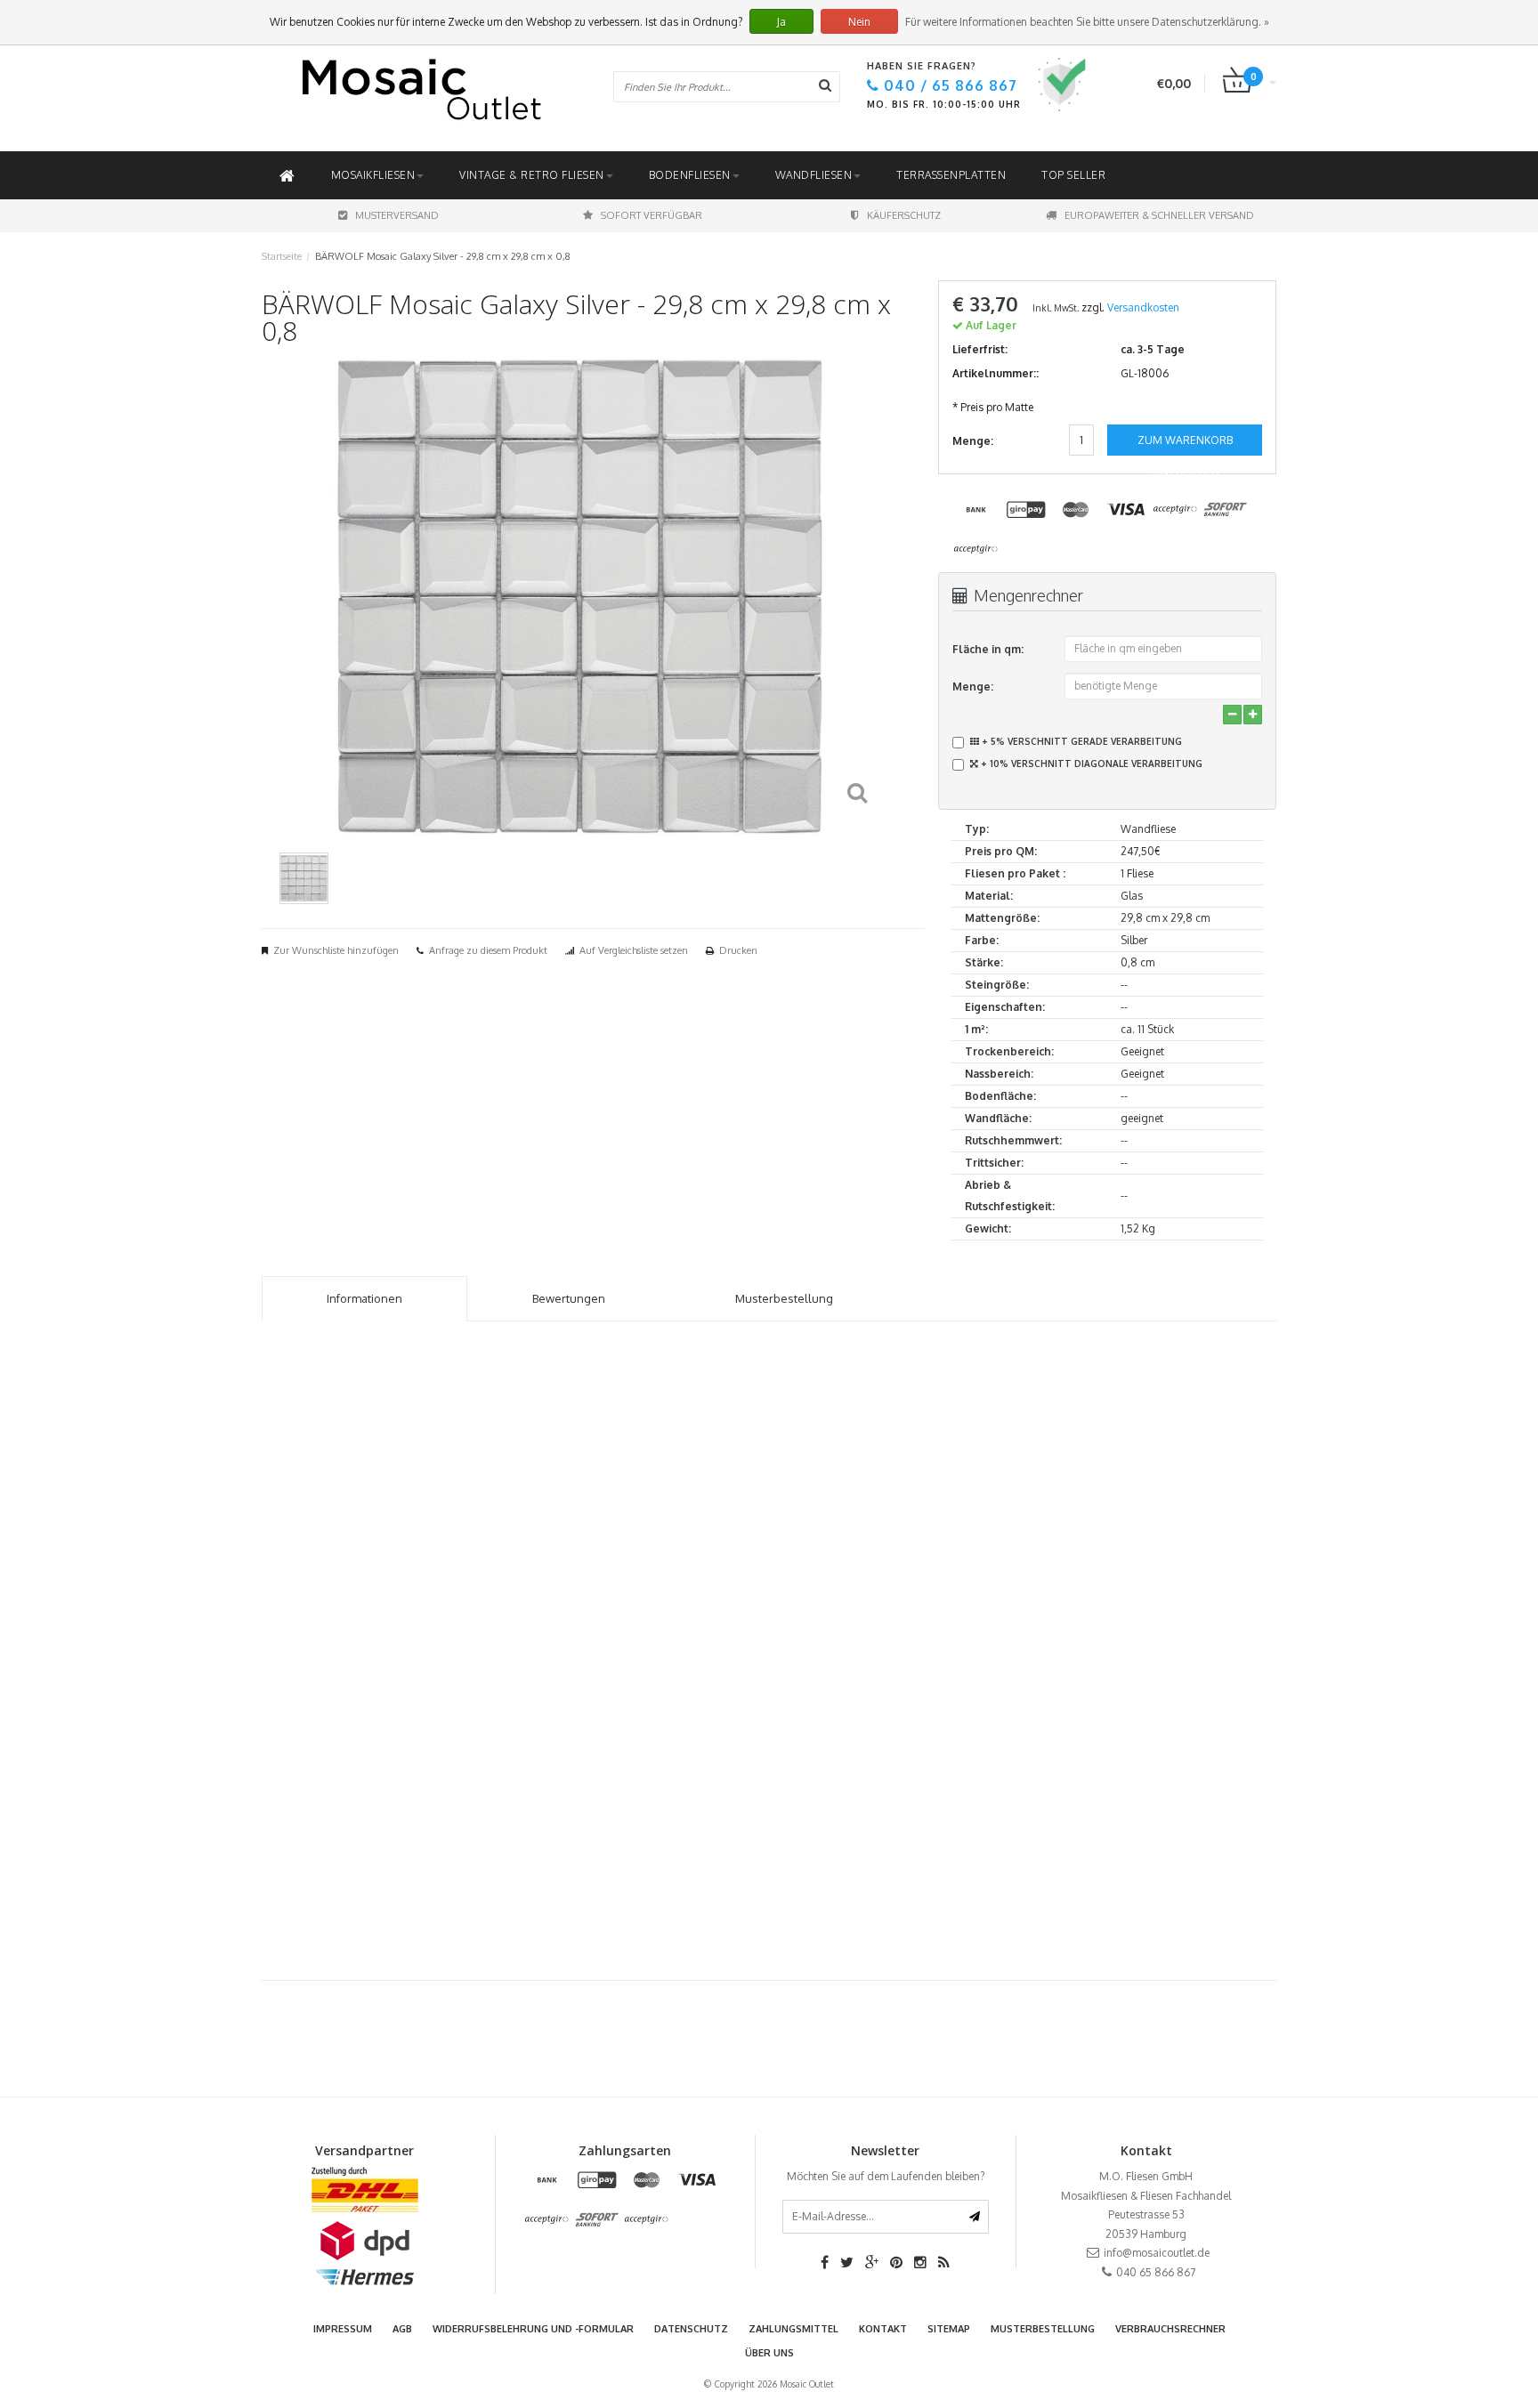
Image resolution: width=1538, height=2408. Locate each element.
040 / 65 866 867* (923, 1324)
